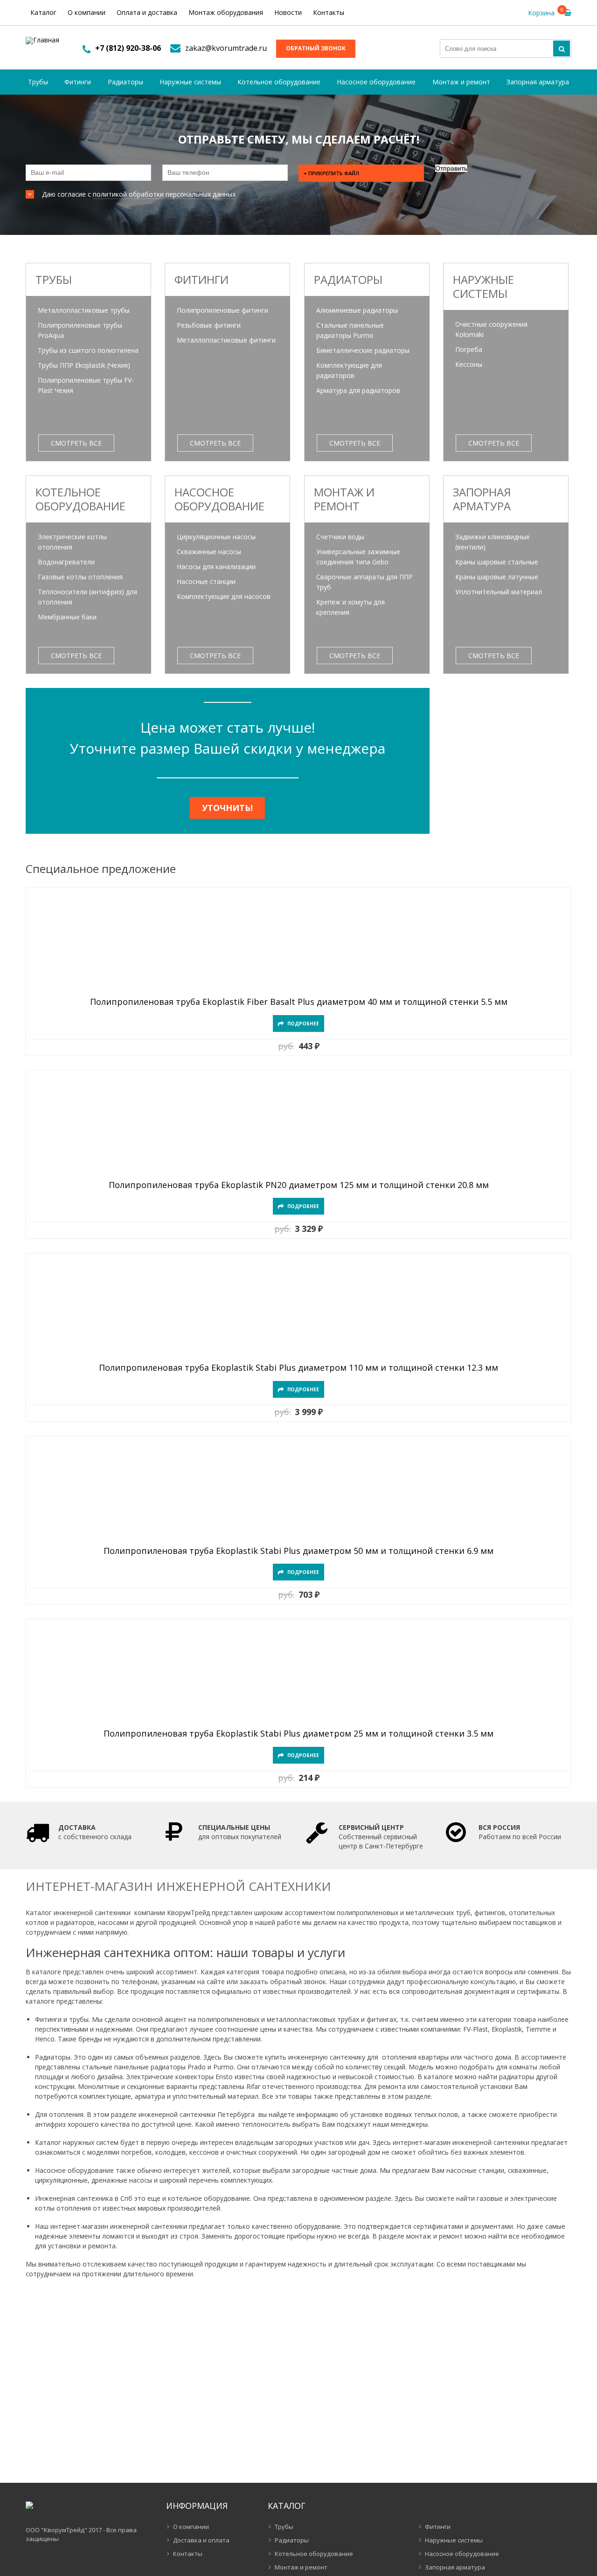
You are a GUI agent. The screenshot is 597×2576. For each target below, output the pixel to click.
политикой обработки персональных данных (164, 194)
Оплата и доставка (147, 12)
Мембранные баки (67, 617)
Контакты (329, 12)
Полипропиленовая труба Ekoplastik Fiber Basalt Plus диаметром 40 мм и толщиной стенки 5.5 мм (299, 1002)
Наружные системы (190, 82)
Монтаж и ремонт (461, 82)
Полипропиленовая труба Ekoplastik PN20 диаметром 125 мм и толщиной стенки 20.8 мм (299, 1185)
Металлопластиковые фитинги (226, 340)
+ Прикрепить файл (331, 173)
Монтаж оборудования (226, 12)
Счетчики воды (340, 537)
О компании (87, 12)
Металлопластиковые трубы (84, 310)
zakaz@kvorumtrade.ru (226, 48)
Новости (288, 12)
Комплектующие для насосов (224, 596)
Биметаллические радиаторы (363, 350)
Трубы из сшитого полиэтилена (88, 350)
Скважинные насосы (209, 552)
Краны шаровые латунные (497, 577)
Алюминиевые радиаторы (357, 310)
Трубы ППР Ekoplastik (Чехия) (84, 365)
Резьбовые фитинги (209, 325)
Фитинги (78, 82)
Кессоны (469, 364)
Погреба (469, 349)
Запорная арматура (538, 82)
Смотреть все (76, 443)
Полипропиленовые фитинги (222, 310)
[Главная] (42, 41)
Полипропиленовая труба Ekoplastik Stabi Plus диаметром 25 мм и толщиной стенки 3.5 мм (298, 1734)
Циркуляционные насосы (216, 537)
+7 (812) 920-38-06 (128, 48)
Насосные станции (206, 581)
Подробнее (303, 1024)
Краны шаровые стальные (497, 562)
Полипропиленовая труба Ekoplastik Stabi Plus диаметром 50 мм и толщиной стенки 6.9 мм (298, 1551)
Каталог (43, 12)
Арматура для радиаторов (358, 390)
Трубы (38, 82)
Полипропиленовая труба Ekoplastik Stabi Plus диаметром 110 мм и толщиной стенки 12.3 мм (298, 1368)
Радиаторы (125, 82)
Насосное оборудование (376, 82)
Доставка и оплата (201, 2540)
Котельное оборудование (279, 82)
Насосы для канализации (216, 567)
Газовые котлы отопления (80, 577)
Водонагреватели (66, 562)
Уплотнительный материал (499, 592)
